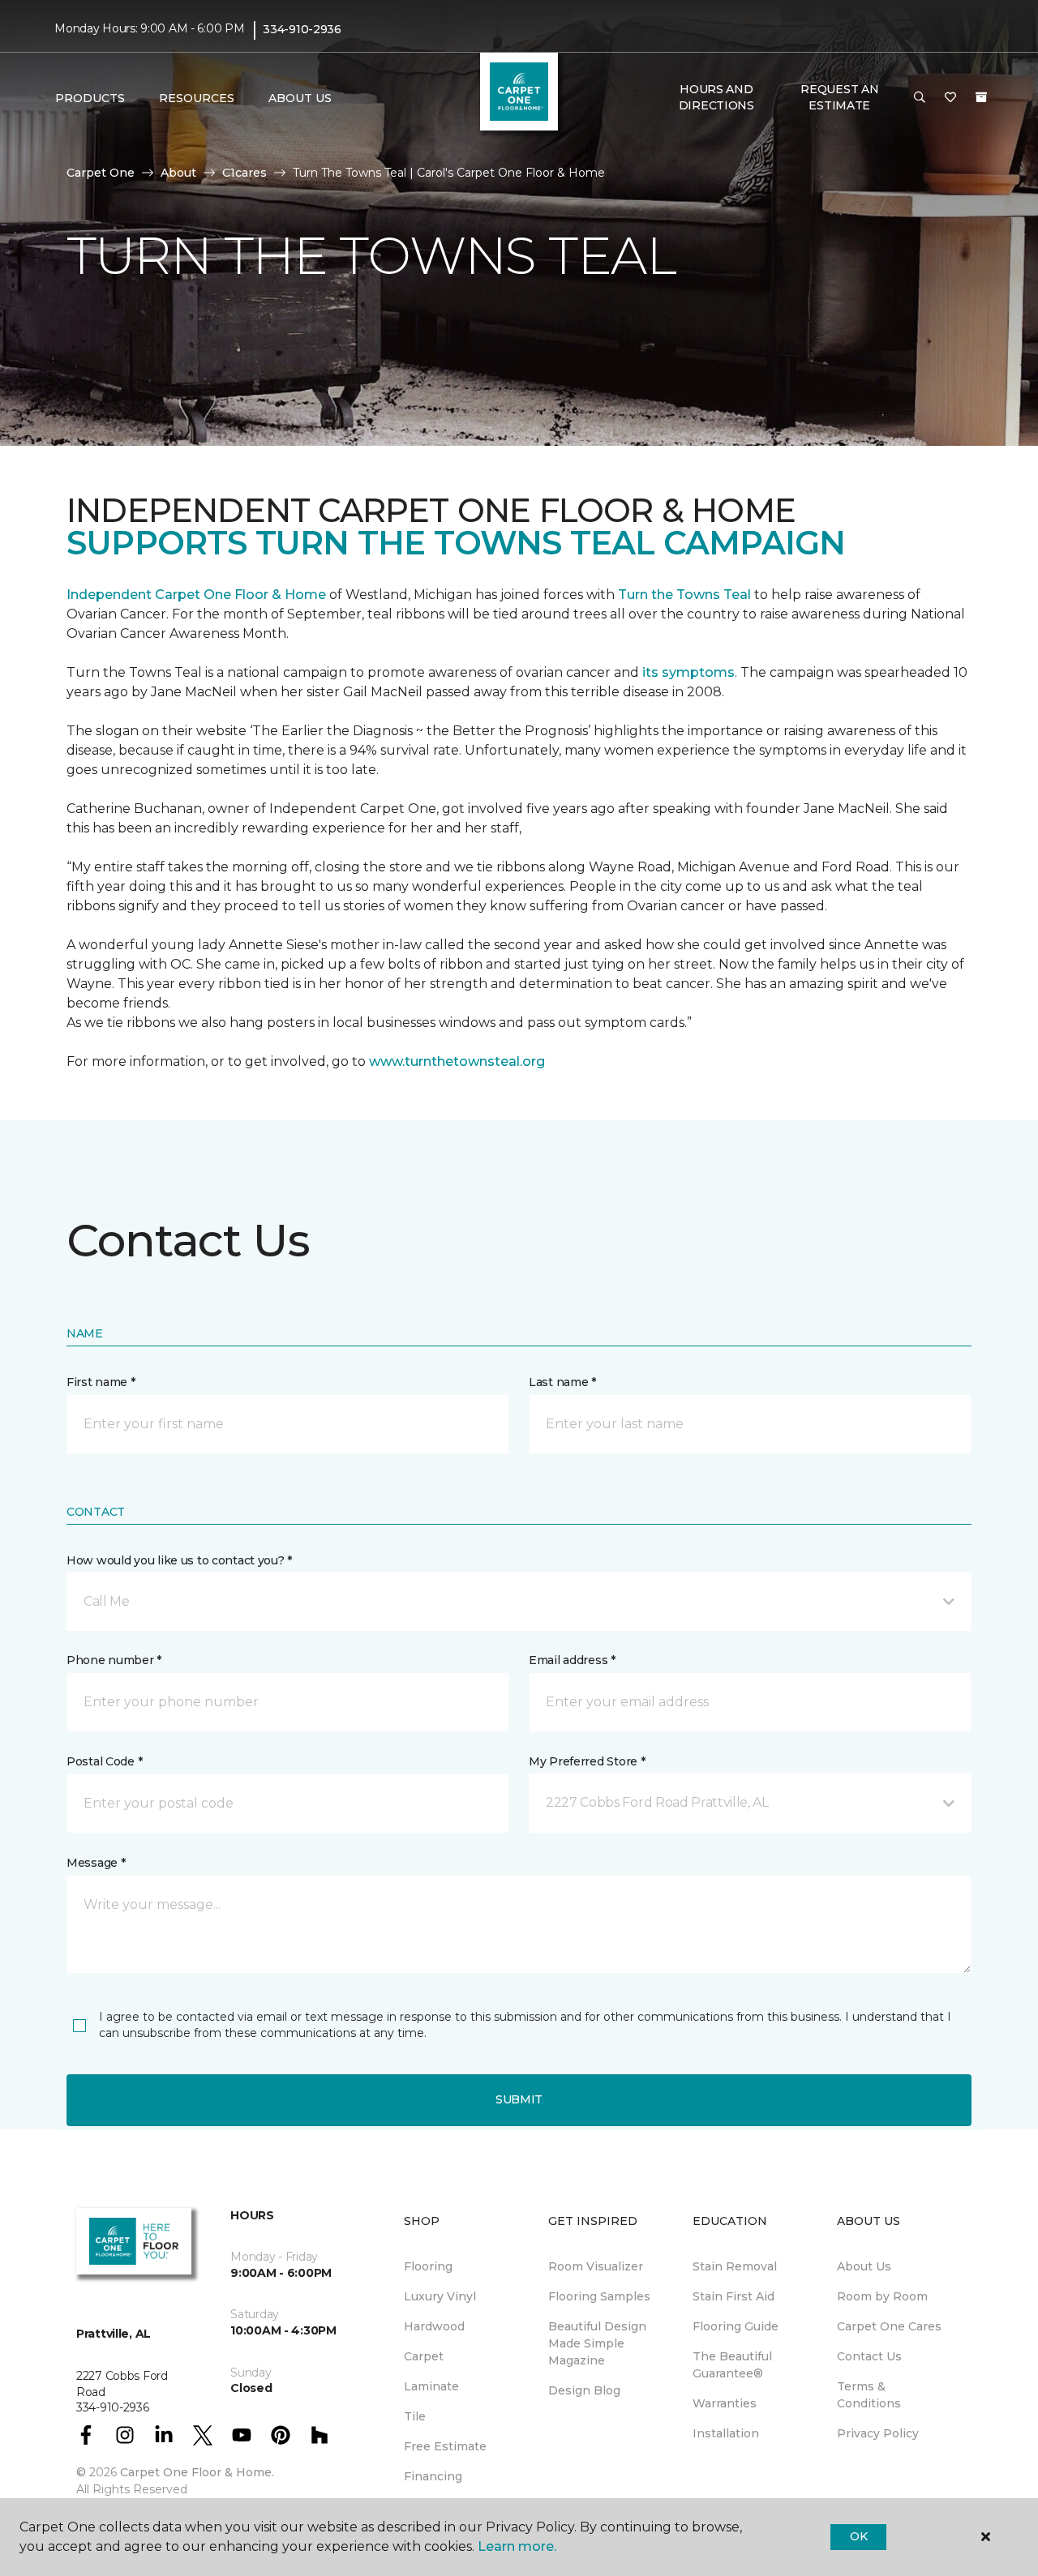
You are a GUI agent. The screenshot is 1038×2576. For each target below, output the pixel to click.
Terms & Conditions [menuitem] (869, 2395)
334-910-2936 (302, 29)
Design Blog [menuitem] (584, 2390)
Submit (519, 2099)
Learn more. (517, 2546)
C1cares (244, 173)
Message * (96, 1863)
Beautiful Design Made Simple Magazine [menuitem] (597, 2343)
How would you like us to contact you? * (179, 1560)
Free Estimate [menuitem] (445, 2446)
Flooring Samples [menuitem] (599, 2296)
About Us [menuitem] (864, 2266)
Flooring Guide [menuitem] (736, 2326)
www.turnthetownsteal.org (457, 1061)
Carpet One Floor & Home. (197, 2472)
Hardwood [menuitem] (434, 2326)
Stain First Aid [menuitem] (733, 2296)
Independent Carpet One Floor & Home (196, 595)
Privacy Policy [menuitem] (878, 2433)
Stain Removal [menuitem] (735, 2266)
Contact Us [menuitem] (869, 2356)
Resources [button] (197, 98)
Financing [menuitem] (433, 2476)
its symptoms (688, 672)
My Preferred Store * (587, 1761)
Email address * (572, 1660)
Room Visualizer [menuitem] (596, 2266)
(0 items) (981, 97)
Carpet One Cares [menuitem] (889, 2326)
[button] (920, 98)
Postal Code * (104, 1761)
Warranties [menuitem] (725, 2403)
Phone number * (114, 1660)
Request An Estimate (839, 97)
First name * (101, 1382)
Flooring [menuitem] (428, 2266)
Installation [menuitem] (726, 2433)
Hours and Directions (716, 97)
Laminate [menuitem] (431, 2386)
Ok (858, 2536)
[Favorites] (950, 98)
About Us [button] (300, 98)
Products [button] (90, 98)
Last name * (562, 1382)
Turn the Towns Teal (684, 595)
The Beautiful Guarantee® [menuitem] (732, 2365)
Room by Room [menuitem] (882, 2296)
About (178, 173)
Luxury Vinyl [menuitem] (440, 2296)
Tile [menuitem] (415, 2416)
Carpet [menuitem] (424, 2356)
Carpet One (101, 173)
